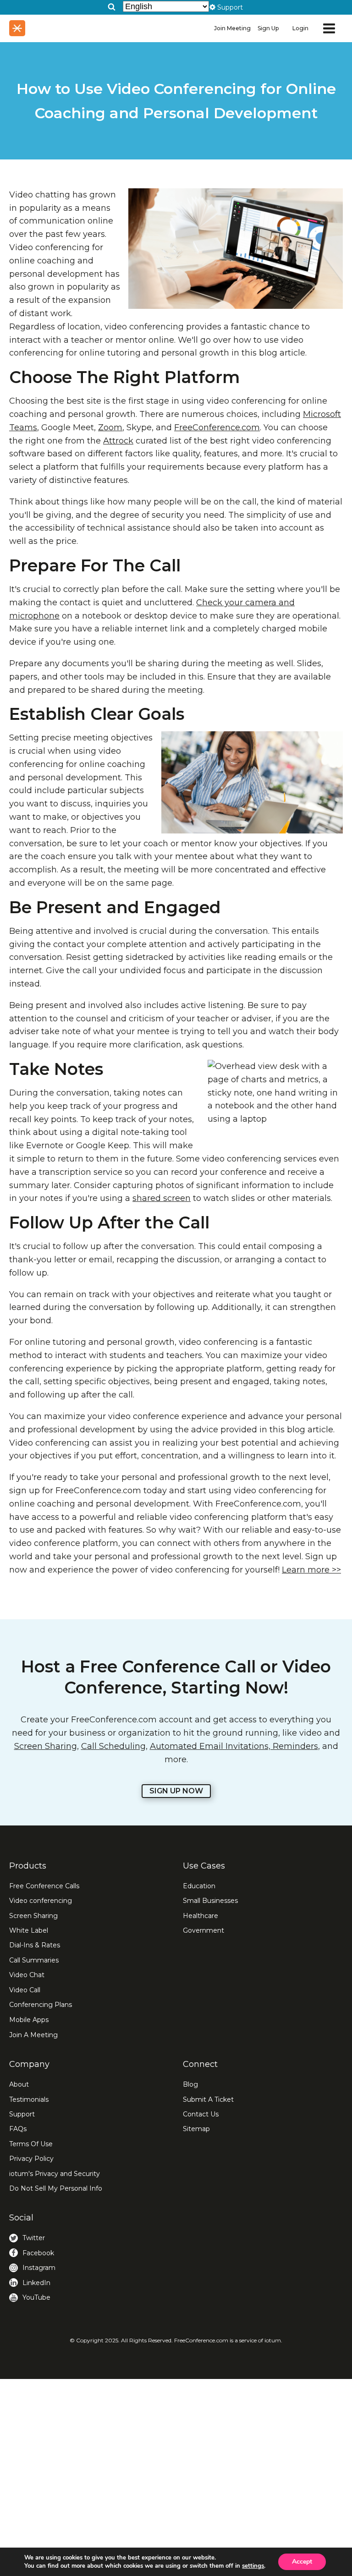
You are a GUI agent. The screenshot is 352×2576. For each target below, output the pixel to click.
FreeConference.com (217, 428)
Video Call (25, 1990)
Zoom (110, 428)
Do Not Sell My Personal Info (56, 2188)
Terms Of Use (31, 2144)
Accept (302, 2562)
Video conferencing (41, 1901)
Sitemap (196, 2129)
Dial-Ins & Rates (35, 1945)
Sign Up (268, 28)
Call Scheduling (113, 1746)
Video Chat (27, 1975)
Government (203, 1930)
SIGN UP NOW (176, 1791)
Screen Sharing (46, 1746)
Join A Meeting (33, 2035)
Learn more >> (311, 1570)
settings (253, 2566)
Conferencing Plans (41, 2005)
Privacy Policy (31, 2159)
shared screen (162, 1198)
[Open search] (112, 7)
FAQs (18, 2129)
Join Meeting (232, 28)
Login (300, 28)
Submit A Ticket (208, 2099)
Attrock (118, 441)
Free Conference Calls (44, 1886)
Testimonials (29, 2099)
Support (22, 2114)
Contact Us (201, 2114)
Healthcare (201, 1916)
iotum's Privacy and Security (55, 2174)
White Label (29, 1930)
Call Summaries (34, 1960)
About (19, 2084)
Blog (190, 2084)
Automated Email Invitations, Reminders (234, 1746)
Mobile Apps (29, 2020)
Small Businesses (210, 1901)
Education (199, 1886)
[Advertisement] (176, 2477)
